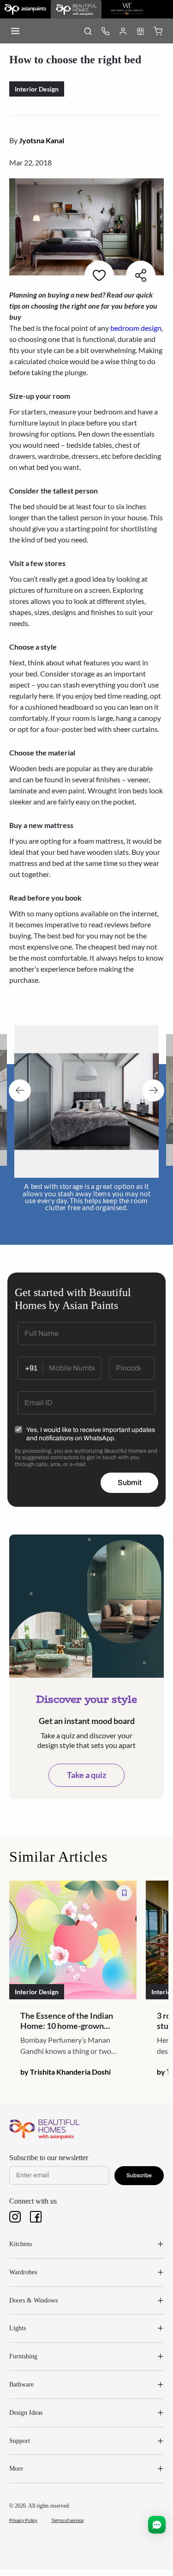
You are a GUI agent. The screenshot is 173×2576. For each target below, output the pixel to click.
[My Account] (123, 31)
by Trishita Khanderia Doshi (66, 2072)
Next (153, 1090)
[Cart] (158, 31)
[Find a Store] (140, 31)
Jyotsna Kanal (42, 140)
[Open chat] (157, 2525)
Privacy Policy (23, 2520)
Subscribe (139, 2175)
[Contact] (105, 31)
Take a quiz (86, 1775)
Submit (130, 1483)
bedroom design (135, 328)
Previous (20, 1090)
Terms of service (67, 2520)
